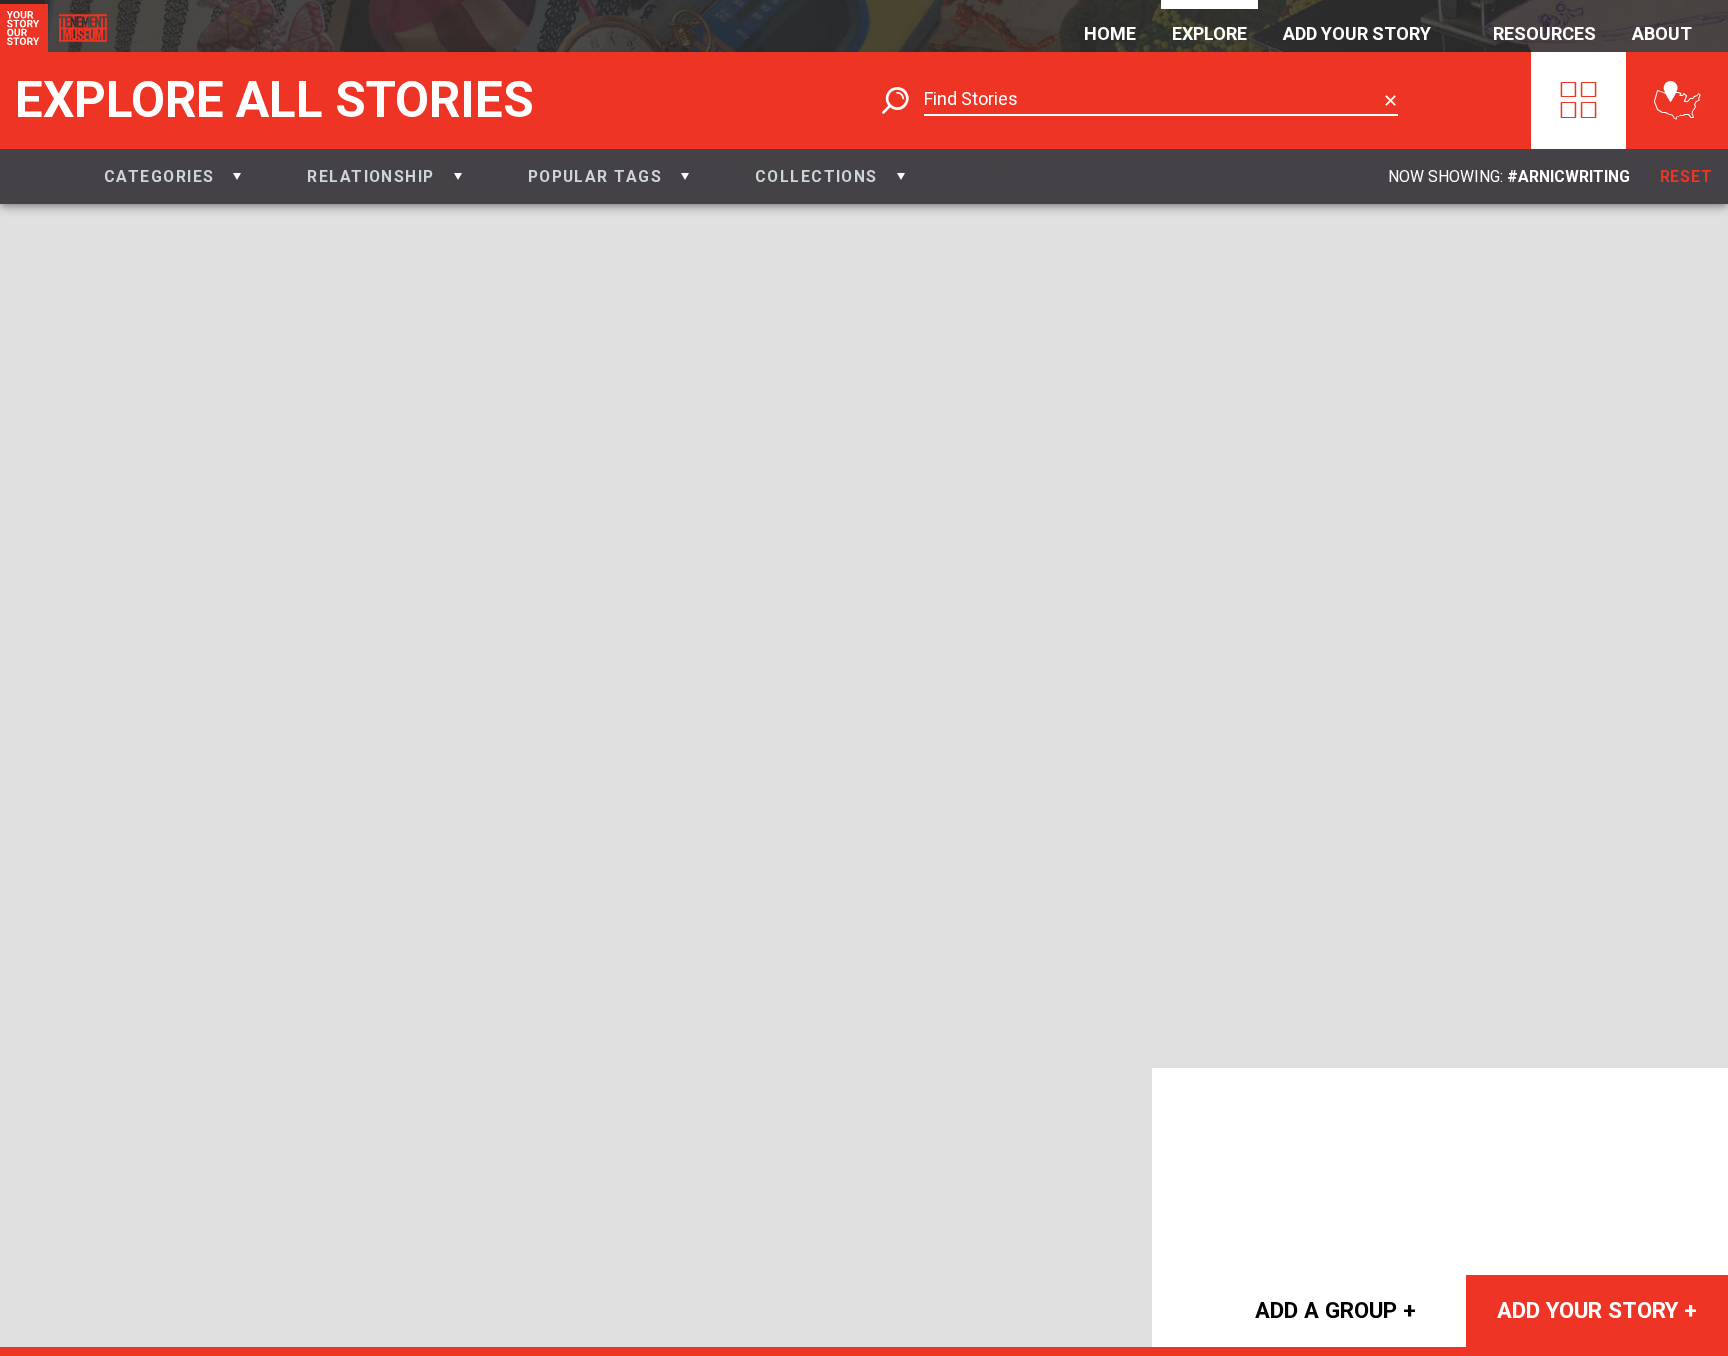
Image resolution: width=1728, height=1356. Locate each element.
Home (1110, 33)
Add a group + (1335, 1310)
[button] (172, 176)
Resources (1544, 33)
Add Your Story (1357, 33)
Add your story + (1597, 1310)
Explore (1209, 33)
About (1662, 33)
